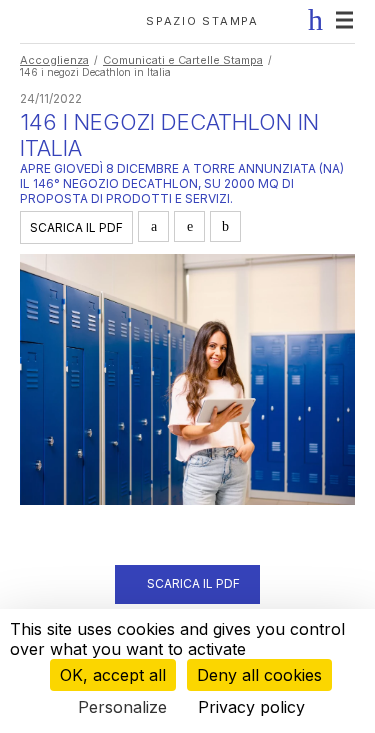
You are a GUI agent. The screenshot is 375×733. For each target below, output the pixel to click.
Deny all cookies (259, 675)
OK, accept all (113, 675)
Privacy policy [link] (251, 707)
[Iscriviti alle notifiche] (311, 20)
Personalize (122, 707)
